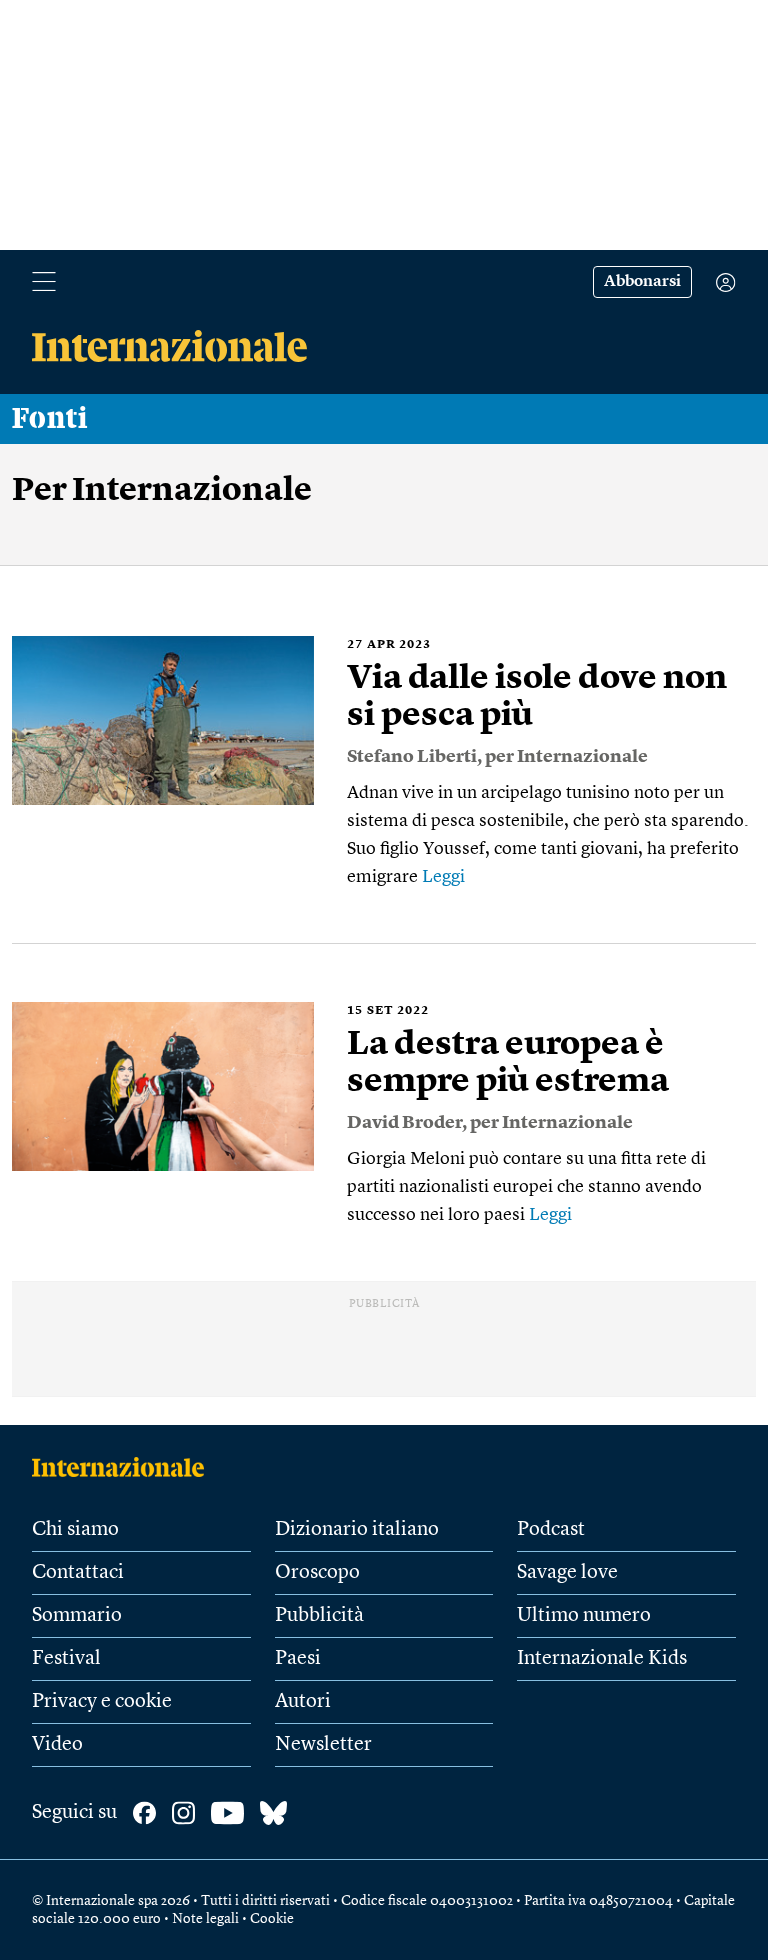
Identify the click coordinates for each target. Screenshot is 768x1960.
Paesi (298, 1659)
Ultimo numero (584, 1616)
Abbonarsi (642, 282)
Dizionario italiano (357, 1530)
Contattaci (78, 1573)
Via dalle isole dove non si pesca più (537, 697)
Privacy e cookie (102, 1702)
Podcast (551, 1530)
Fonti (50, 419)
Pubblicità (319, 1616)
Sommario (77, 1616)
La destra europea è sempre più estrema (508, 1063)
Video (57, 1745)
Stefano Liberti (412, 757)
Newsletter (323, 1745)
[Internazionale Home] (124, 1467)
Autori (303, 1702)
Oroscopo (317, 1573)
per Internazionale (566, 757)
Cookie (272, 1919)
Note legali (205, 1919)
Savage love (567, 1573)
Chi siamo (75, 1530)
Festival (66, 1659)
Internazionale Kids (602, 1659)
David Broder (404, 1123)
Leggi (443, 877)
